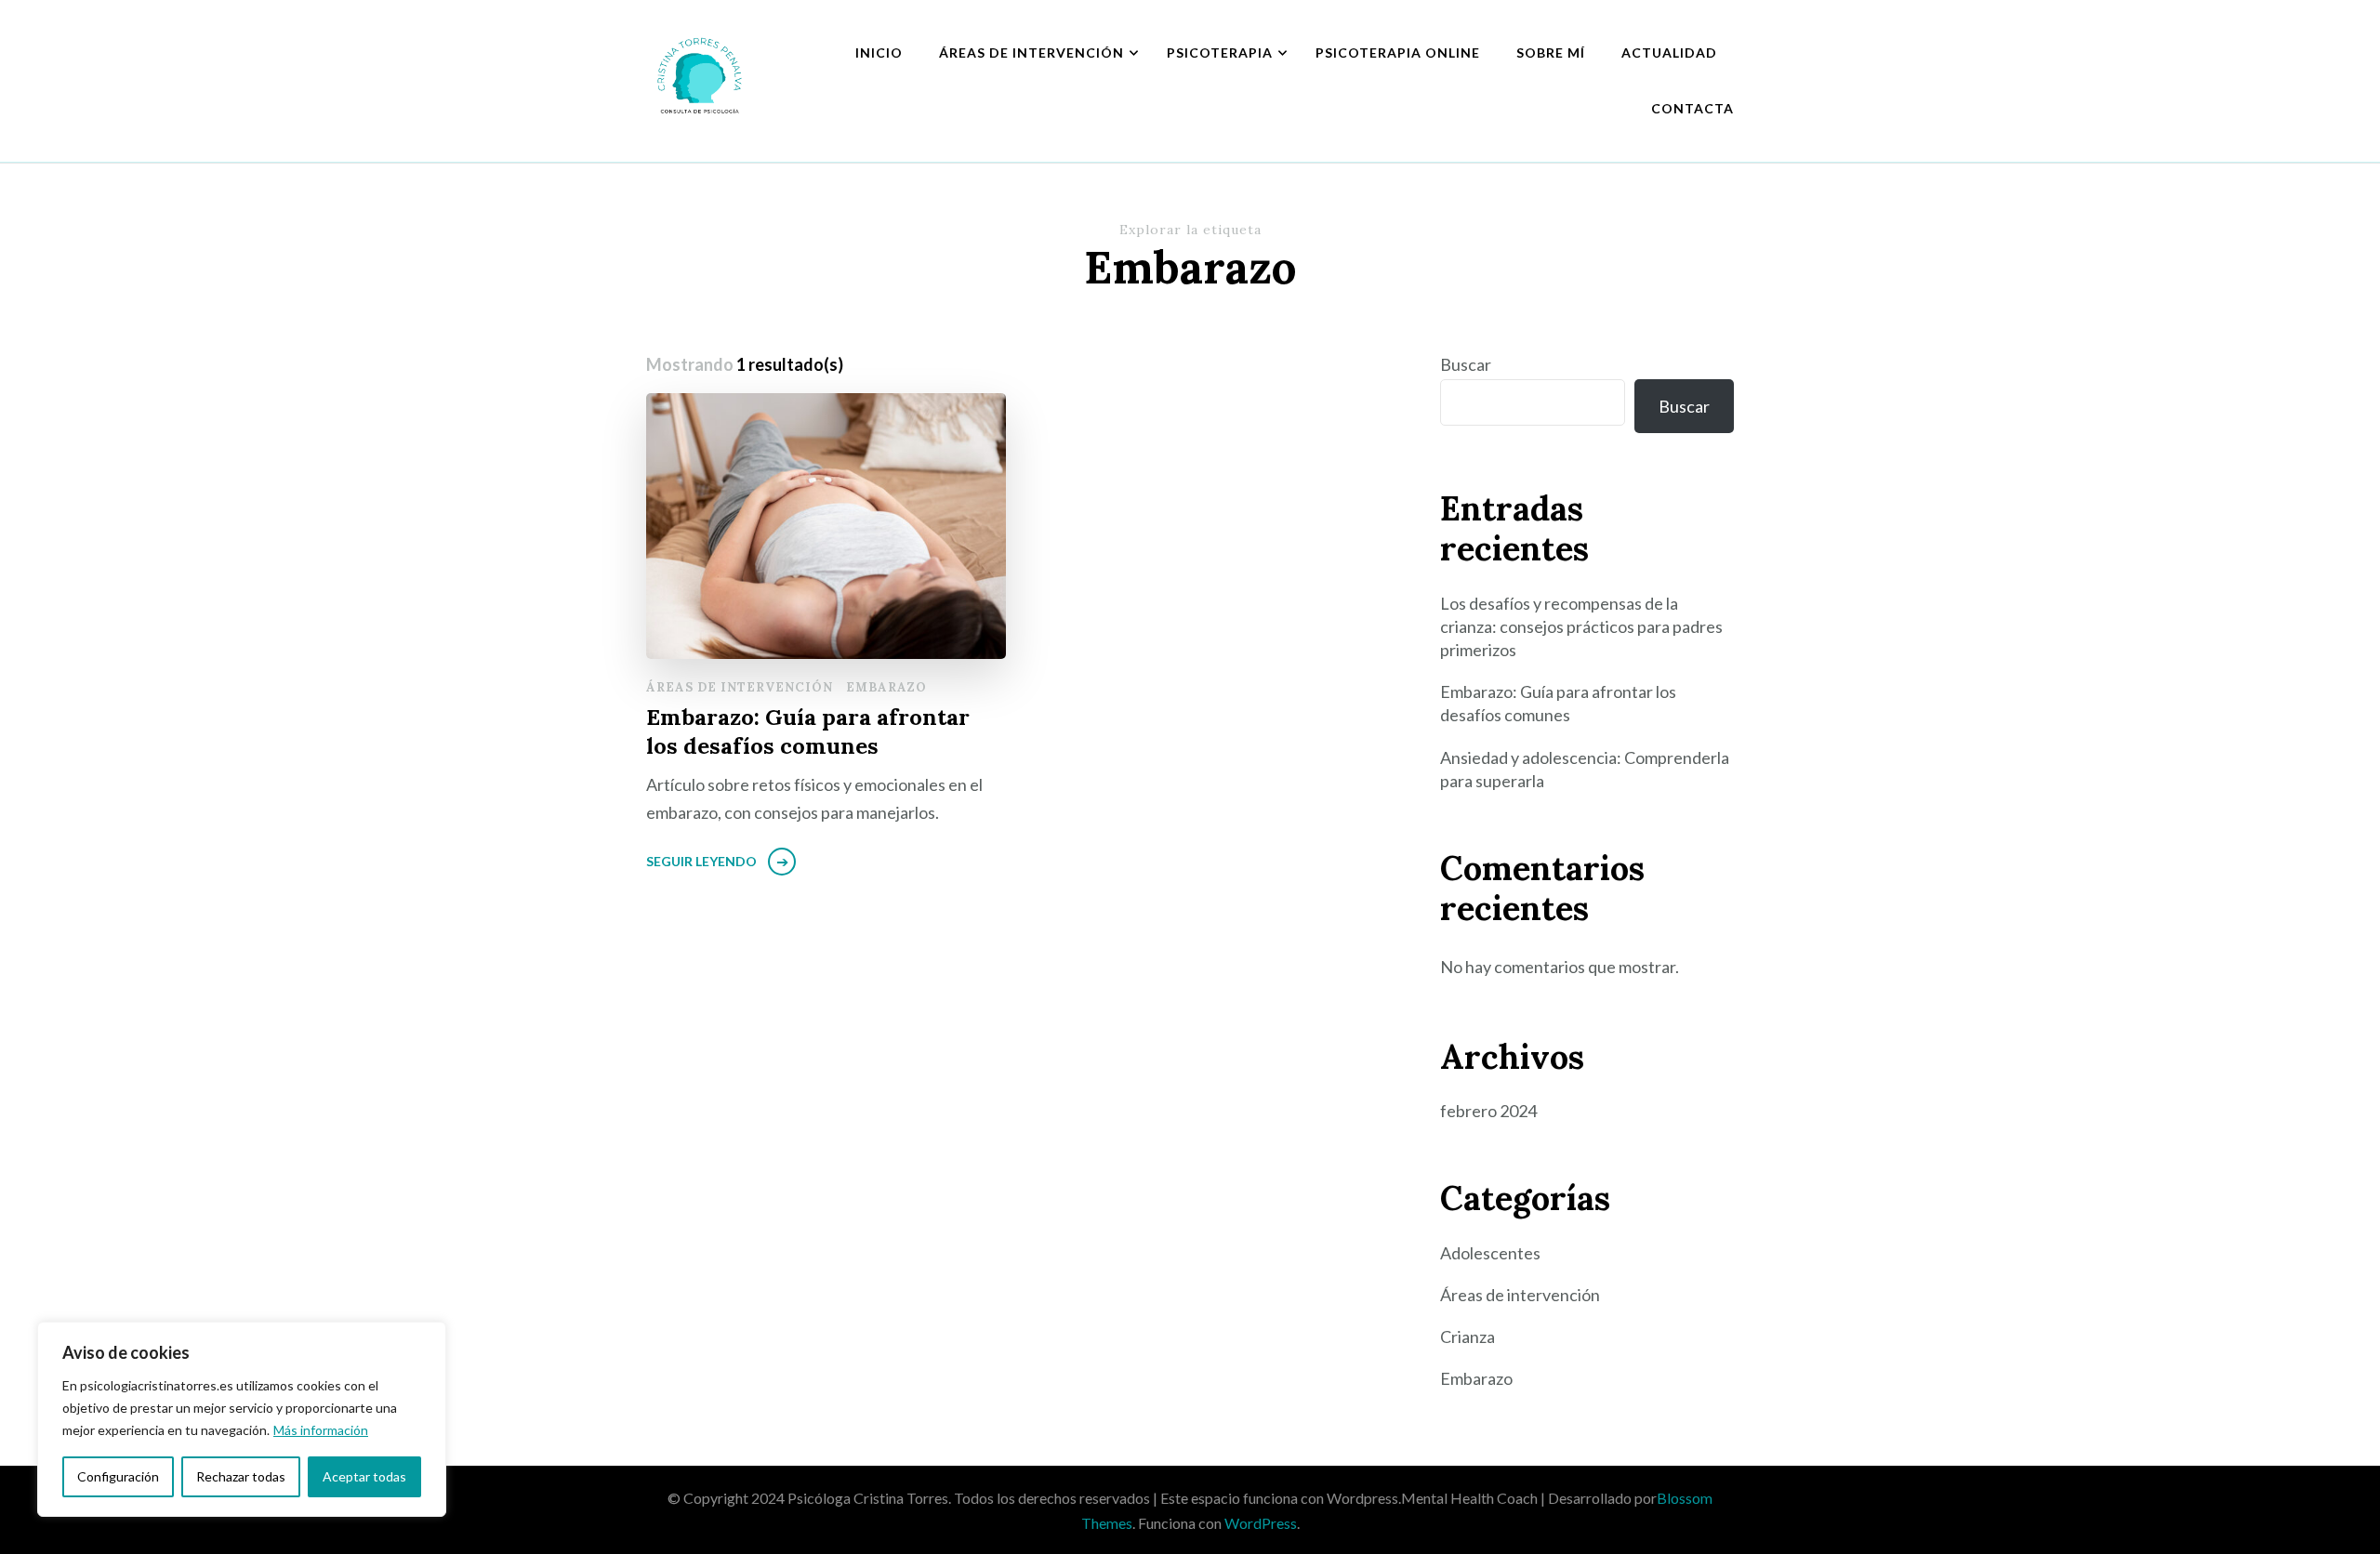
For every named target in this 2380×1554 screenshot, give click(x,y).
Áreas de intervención (740, 687)
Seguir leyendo (701, 861)
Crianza (1468, 1337)
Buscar (1466, 364)
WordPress (1261, 1523)
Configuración (118, 1476)
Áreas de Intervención (1031, 53)
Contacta (1692, 108)
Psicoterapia (1220, 53)
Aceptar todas (364, 1476)
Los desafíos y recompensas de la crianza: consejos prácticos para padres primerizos (1581, 626)
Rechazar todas (241, 1476)
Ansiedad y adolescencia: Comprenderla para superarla (1585, 769)
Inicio (879, 53)
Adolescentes (1490, 1253)
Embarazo (886, 687)
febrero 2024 (1488, 1111)
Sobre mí (1551, 53)
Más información (321, 1430)
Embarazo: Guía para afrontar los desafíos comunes (808, 731)
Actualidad (1669, 53)
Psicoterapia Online (1398, 53)
